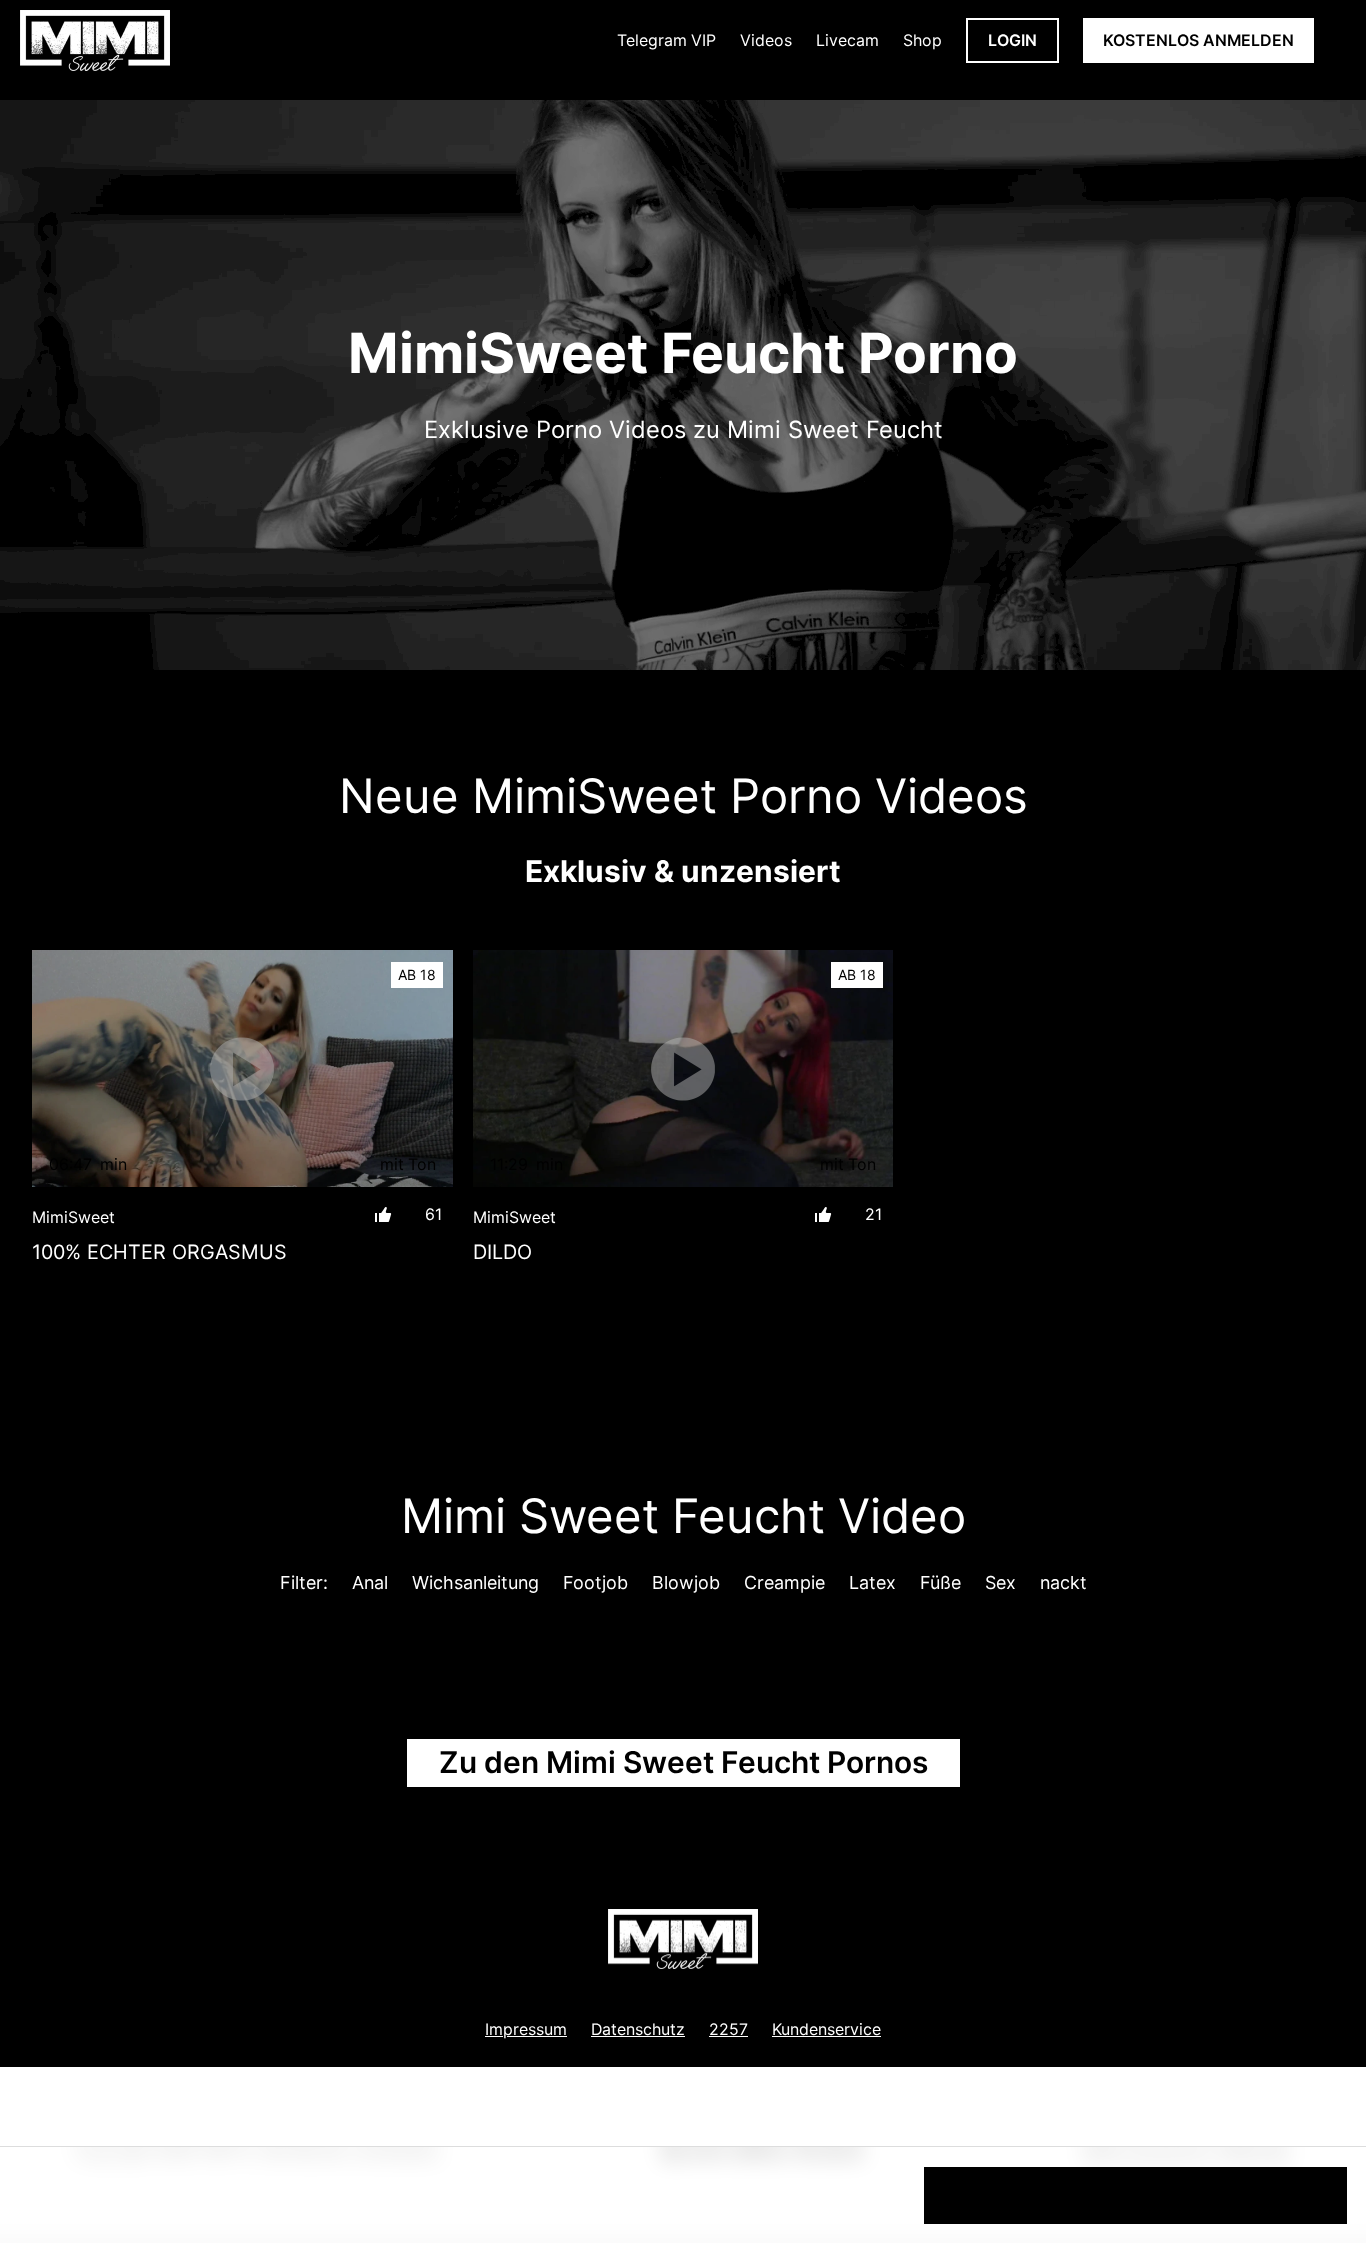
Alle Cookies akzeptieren (1135, 2194)
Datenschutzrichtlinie (138, 2203)
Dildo (502, 1252)
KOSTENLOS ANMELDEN (1198, 40)
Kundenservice (826, 2029)
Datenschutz (638, 2029)
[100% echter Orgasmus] (242, 1068)
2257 (728, 2029)
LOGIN (1012, 40)
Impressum (526, 2029)
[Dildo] (683, 1068)
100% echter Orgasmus (159, 1252)
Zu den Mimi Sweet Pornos (683, 1762)
